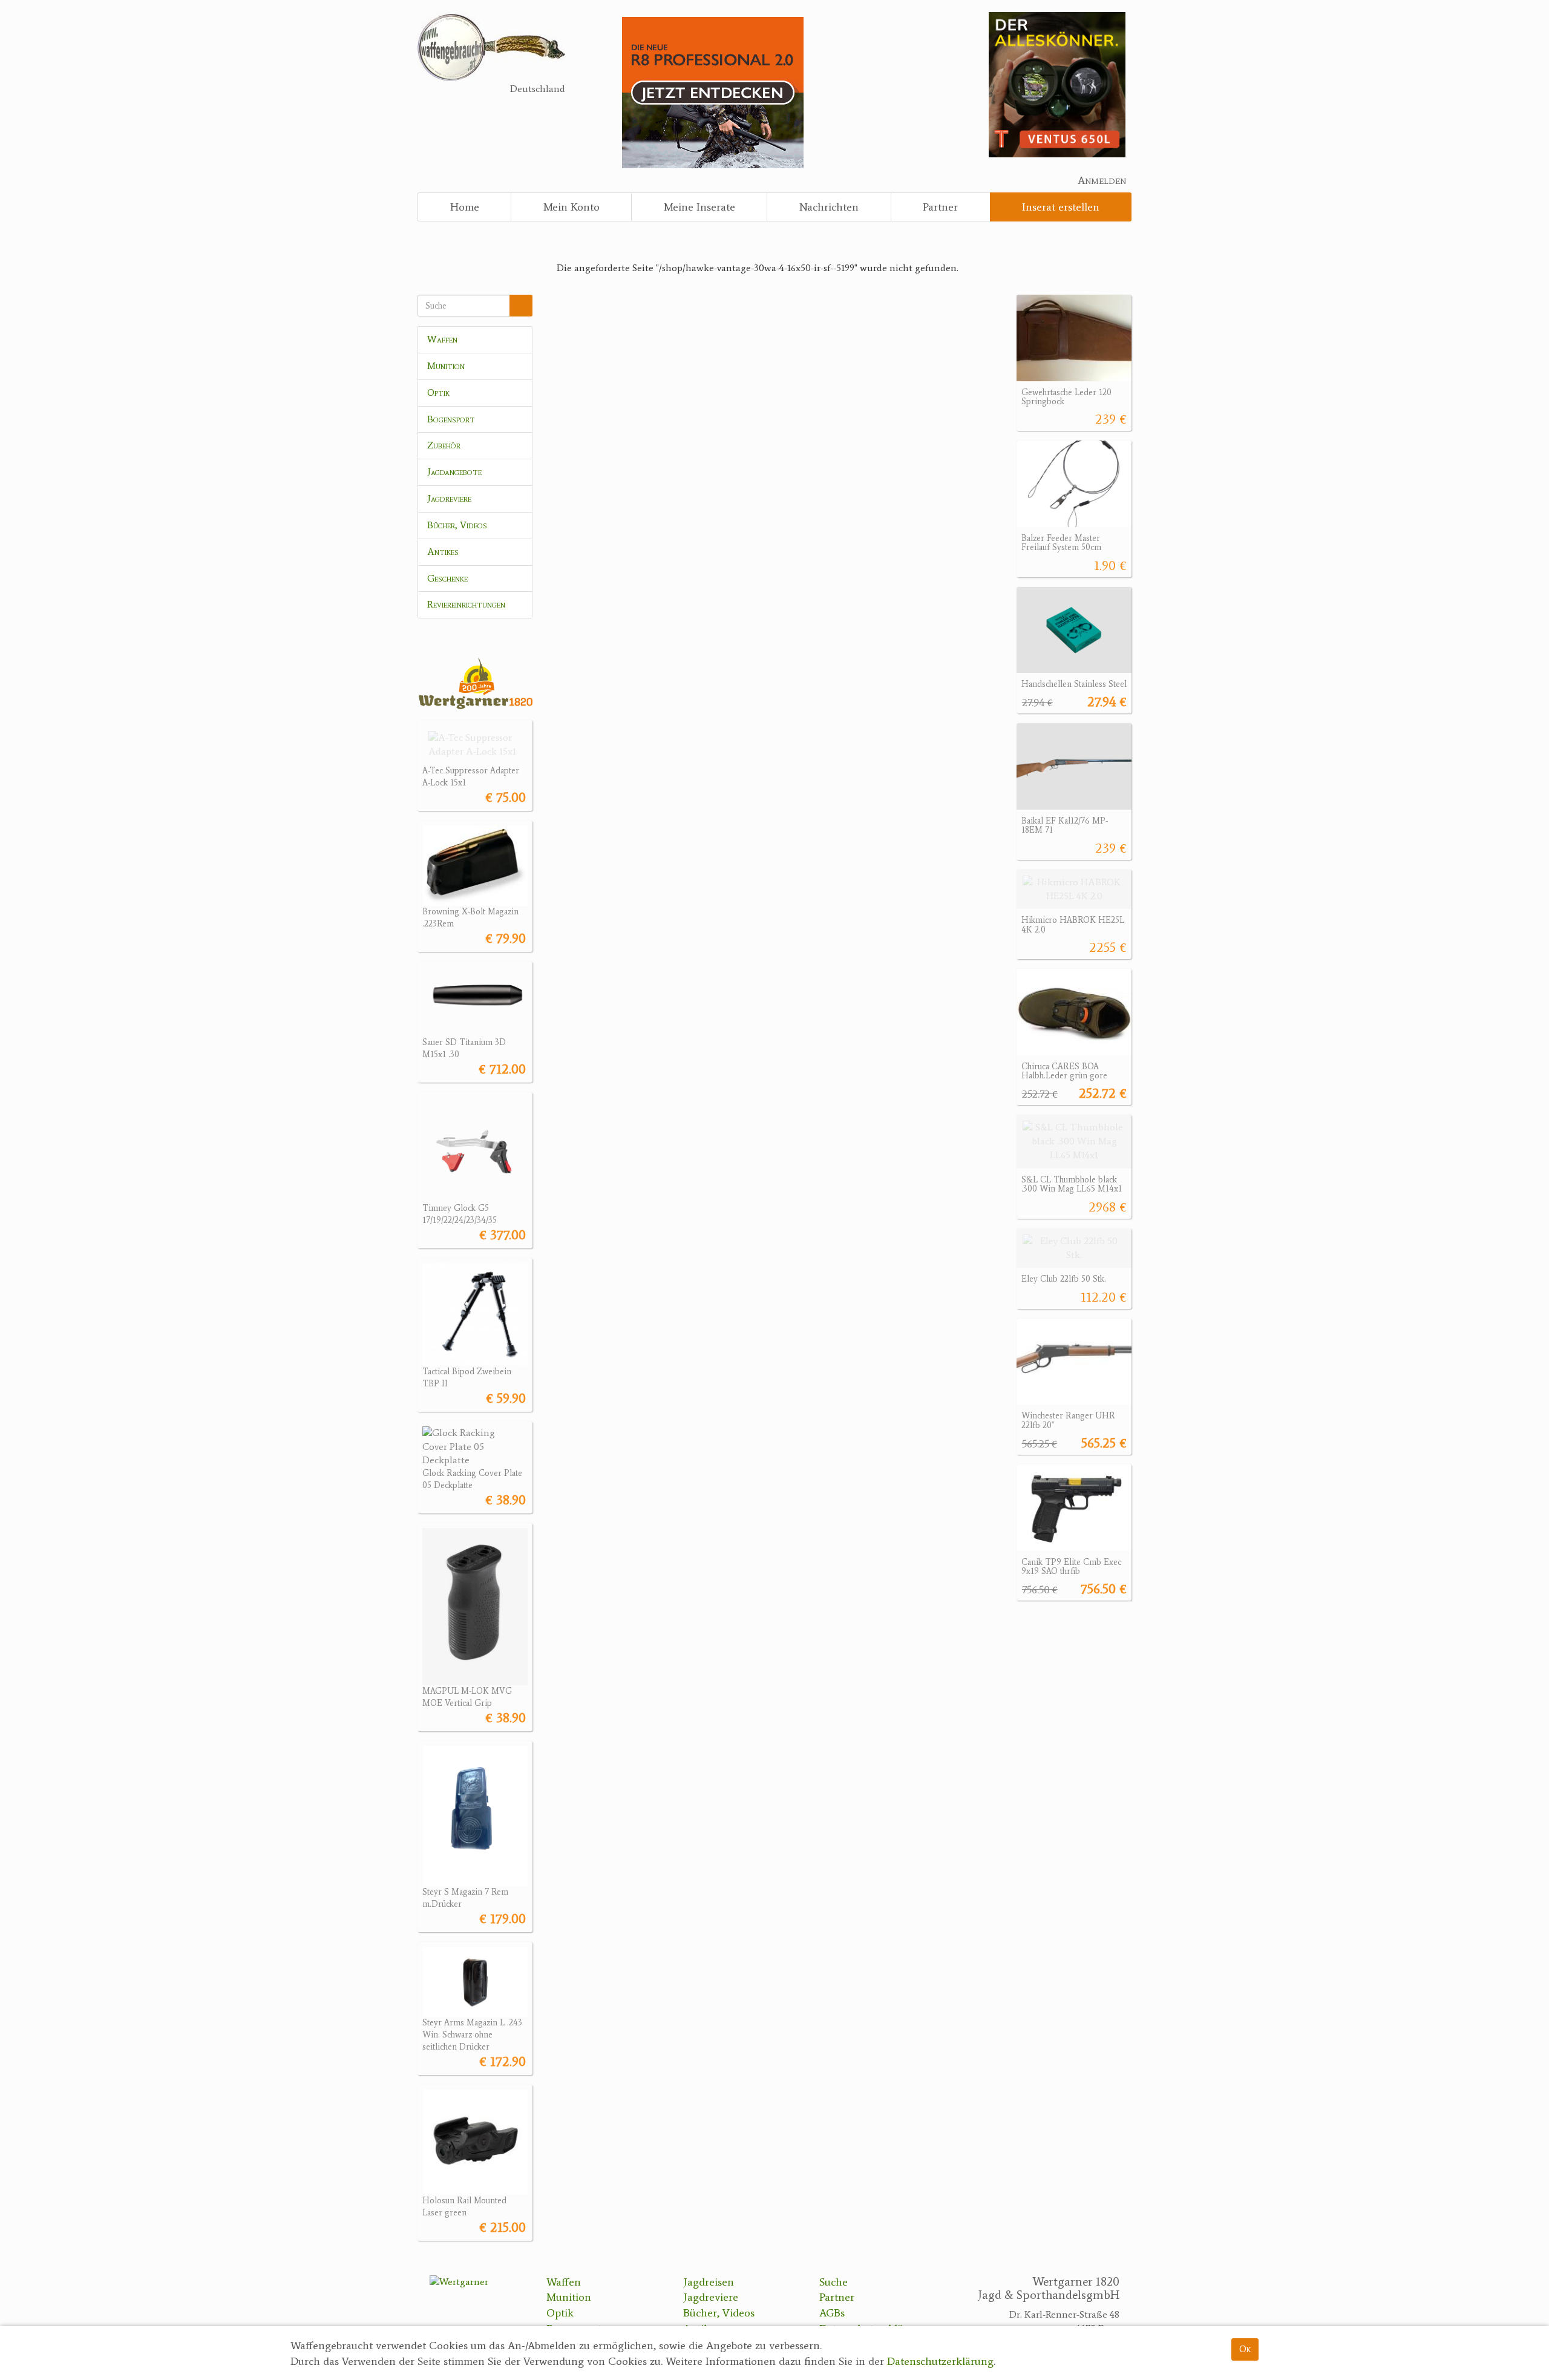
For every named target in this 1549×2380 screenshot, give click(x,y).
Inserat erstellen (1061, 207)
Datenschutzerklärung (940, 2361)
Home (465, 207)
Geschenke (447, 578)
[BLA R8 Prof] (713, 92)
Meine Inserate (699, 207)
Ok (1245, 2349)
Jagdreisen (709, 2282)
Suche (833, 2282)
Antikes (443, 552)
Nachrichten (829, 207)
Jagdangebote (454, 472)
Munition (446, 366)
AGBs (832, 2313)
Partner (940, 207)
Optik (438, 392)
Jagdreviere (449, 498)
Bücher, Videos (457, 525)
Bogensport (451, 419)
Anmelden (1102, 180)
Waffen (442, 339)
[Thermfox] (1057, 84)
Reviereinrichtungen (466, 604)
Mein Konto (571, 207)
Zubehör (444, 445)
